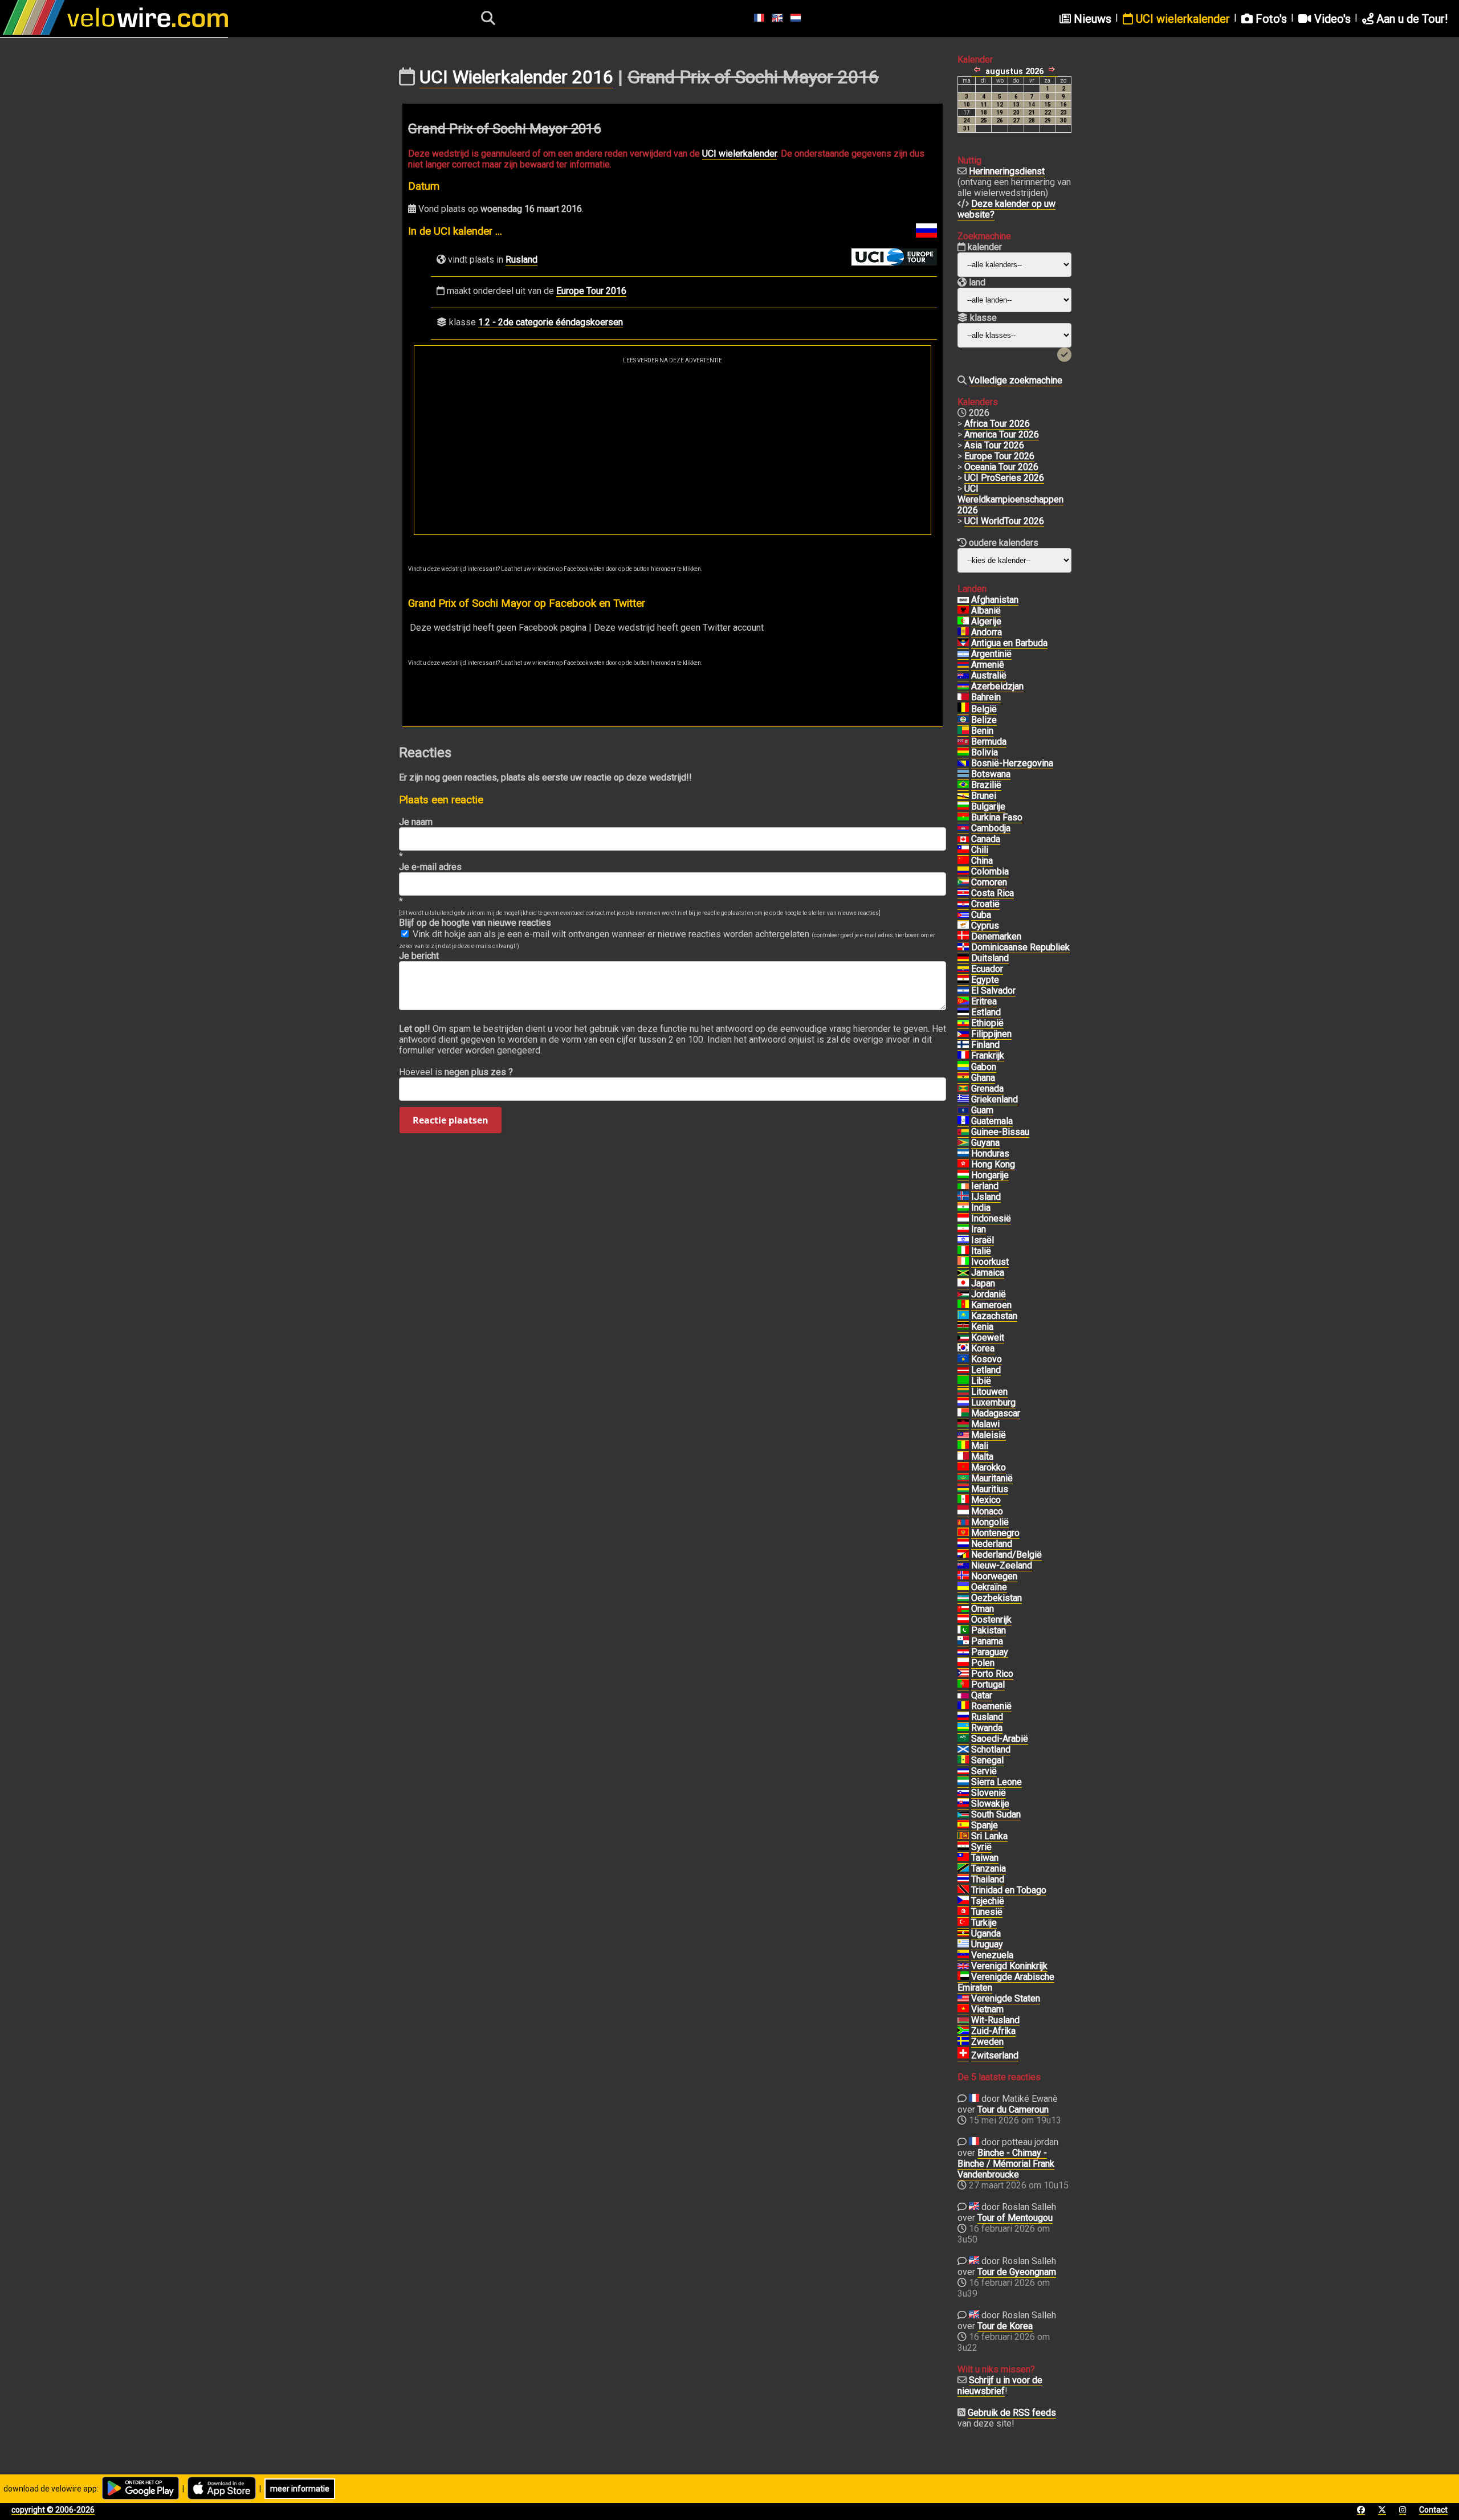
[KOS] (963, 1359)
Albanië (986, 610)
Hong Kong (993, 1164)
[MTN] (963, 1478)
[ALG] (963, 622)
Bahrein (986, 697)
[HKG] (963, 1165)
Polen (983, 1663)
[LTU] (963, 1392)
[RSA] (963, 2031)
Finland (985, 1045)
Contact (1433, 2510)
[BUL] (963, 807)
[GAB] (963, 1067)
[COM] (963, 883)
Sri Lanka (989, 1836)
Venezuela (992, 1955)
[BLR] (963, 2020)
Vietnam (987, 2009)
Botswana (991, 774)
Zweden (987, 2042)
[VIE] (963, 2010)
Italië (981, 1251)
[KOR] (963, 1349)
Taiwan (985, 1858)
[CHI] (963, 850)
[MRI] (963, 1489)
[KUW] (963, 1338)
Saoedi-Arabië (1000, 1739)
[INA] (963, 1219)
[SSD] (963, 1815)
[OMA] (963, 1609)
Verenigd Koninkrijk (1009, 1966)
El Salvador (993, 991)
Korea (983, 1348)
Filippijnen (991, 1034)
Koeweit (988, 1337)
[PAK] (963, 1631)
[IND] (963, 1208)
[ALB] (963, 611)
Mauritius (990, 1489)
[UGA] (963, 1934)
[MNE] (963, 1533)
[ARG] (963, 654)
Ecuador (987, 969)
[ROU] (963, 1706)
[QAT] (963, 1696)
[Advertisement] (673, 449)
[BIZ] (963, 720)
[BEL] (963, 709)
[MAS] (963, 1435)
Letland (986, 1370)
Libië (981, 1381)
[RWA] (963, 1728)
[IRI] (963, 1230)
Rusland (521, 260)
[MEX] (963, 1500)
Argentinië (991, 654)
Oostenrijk (991, 1620)
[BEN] (963, 731)
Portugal (988, 1684)
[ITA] (963, 1251)
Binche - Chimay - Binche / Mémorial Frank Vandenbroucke (1006, 2164)
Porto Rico (992, 1674)
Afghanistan (995, 600)
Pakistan (989, 1630)
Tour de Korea (1005, 2326)
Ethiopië (987, 1023)
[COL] (963, 872)
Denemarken (996, 936)
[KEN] (963, 1327)
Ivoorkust (990, 1262)
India (981, 1208)
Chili (980, 850)
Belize (984, 720)
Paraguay (990, 1652)
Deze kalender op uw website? (1006, 209)
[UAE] (963, 1977)
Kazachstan (994, 1316)
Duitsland (990, 958)
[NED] (963, 1544)
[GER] (963, 958)
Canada (986, 839)
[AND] (963, 632)
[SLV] (963, 991)
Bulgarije (988, 806)
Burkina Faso (997, 817)
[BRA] (963, 785)
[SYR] (963, 1847)
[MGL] (963, 1522)
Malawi (985, 1424)
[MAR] (963, 1468)
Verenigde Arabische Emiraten (1006, 1982)
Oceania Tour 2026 (1001, 467)
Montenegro (995, 1533)
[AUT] (963, 1620)
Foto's (1270, 19)
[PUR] (963, 1674)
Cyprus (985, 926)
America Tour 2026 (1002, 434)
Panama (987, 1641)
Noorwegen (994, 1576)
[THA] (963, 1880)
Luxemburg (993, 1402)
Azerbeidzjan (997, 686)
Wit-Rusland (995, 2020)
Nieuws (1091, 19)
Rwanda (987, 1728)
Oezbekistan (997, 1598)
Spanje (985, 1825)
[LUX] (963, 1403)
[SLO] (963, 1793)
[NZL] (963, 1566)
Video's (1331, 19)
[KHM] (963, 828)
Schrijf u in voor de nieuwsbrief (1000, 2386)
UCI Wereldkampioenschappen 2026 (1010, 499)
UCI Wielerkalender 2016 (516, 77)
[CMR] (963, 1305)
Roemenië (991, 1706)
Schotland (991, 1749)
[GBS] (963, 1132)
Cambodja (991, 828)
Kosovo (987, 1359)
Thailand (988, 1879)
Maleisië (989, 1435)
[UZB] (963, 1598)
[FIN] (963, 1045)
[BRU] (963, 796)
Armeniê (988, 665)
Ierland (985, 1186)
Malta (982, 1457)
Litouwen (989, 1392)
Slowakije (990, 1804)
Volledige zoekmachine (1016, 380)
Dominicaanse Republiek (1020, 947)
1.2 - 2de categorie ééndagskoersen (551, 322)
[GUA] (963, 1121)
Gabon (984, 1067)
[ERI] (963, 1002)
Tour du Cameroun (1013, 2109)
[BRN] (963, 697)
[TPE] (963, 1858)
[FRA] (963, 1056)
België (984, 709)
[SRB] (963, 1771)
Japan (983, 1283)
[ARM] (963, 665)
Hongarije (990, 1175)
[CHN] (963, 861)
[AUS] (963, 676)
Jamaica (988, 1273)
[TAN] (963, 1869)
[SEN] (963, 1761)
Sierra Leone (997, 1782)
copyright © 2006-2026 (53, 2510)
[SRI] (963, 1836)
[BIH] (963, 763)
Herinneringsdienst (1007, 171)
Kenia (982, 1327)
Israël (983, 1240)
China (982, 861)
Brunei (984, 796)
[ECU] (963, 969)
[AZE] (963, 687)
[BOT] (963, 774)
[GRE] (963, 1100)
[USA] (963, 1999)
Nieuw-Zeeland (1002, 1565)
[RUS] (963, 1717)
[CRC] (963, 893)
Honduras (990, 1153)
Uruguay (987, 1944)
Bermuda (989, 742)
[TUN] (963, 1912)
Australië (989, 675)
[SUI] (963, 2056)
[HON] (963, 1154)
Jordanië (989, 1294)
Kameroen (991, 1305)
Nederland (992, 1544)
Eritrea (984, 1001)
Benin (982, 731)
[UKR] (963, 1587)
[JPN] (963, 1284)
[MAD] (963, 1414)
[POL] (963, 1663)
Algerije (986, 621)
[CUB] (963, 915)
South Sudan (996, 1814)
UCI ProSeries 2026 (1004, 478)
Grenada (987, 1089)
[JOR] (963, 1294)
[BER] (963, 742)
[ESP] (963, 1825)
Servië (984, 1771)
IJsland (986, 1197)
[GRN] (963, 1089)
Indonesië (991, 1218)
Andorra (987, 632)
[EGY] (963, 980)
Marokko (989, 1467)
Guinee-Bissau (1000, 1132)
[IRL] (963, 1186)
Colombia (990, 871)
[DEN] (963, 937)
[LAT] (963, 1370)
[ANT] (963, 643)
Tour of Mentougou (1015, 2218)
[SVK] (963, 1804)
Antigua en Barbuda (1009, 643)
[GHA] (963, 1078)
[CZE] (963, 1901)
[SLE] (963, 1782)
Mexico (986, 1500)
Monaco (987, 1511)
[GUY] (963, 1143)
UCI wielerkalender (1181, 19)
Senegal (987, 1760)
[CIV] (963, 1262)
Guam (982, 1110)
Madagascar (996, 1413)
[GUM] (963, 1110)
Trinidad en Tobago (1009, 1890)
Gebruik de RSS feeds (1012, 2413)
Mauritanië (992, 1478)
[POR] (963, 1685)
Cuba (981, 915)
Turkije (984, 1923)
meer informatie (300, 2489)
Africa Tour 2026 (997, 424)
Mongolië (990, 1522)
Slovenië (989, 1793)
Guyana (985, 1143)
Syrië (981, 1847)
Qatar (982, 1695)
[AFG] (963, 600)
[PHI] (963, 1034)
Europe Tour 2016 (591, 291)
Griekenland (995, 1099)
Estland (986, 1012)
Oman (983, 1609)
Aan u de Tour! (1411, 19)
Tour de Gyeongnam (1017, 2272)
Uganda (986, 1933)
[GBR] (963, 1966)
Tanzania (989, 1868)
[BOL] (963, 753)
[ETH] (963, 1023)
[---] (963, 1555)
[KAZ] (963, 1316)
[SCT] (963, 1750)
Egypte (985, 980)
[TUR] (963, 1923)
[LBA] (963, 1381)
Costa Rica (993, 893)
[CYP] (963, 926)
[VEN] (963, 1955)
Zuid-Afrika (993, 2031)
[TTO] (963, 1890)
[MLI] (963, 1446)
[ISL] (963, 1197)
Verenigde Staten (1006, 1998)
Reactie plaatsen (451, 1120)
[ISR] (963, 1240)
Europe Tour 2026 (999, 456)
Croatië (985, 904)
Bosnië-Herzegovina (1012, 763)
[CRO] (963, 904)
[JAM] (963, 1273)
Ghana (983, 1078)
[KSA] (963, 1739)
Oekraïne (989, 1587)
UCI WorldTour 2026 (1004, 521)
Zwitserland (995, 2055)
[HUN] (963, 1175)
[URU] (963, 1945)
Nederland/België (1006, 1555)
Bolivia (985, 752)
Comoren (989, 882)
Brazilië (986, 785)
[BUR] (963, 818)
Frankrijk (988, 1055)
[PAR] (963, 1652)
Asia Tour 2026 (994, 445)
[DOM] (963, 947)
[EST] (963, 1012)
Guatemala (992, 1121)
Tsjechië (988, 1901)
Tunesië (987, 1912)
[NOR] (963, 1576)
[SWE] (963, 2042)
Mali (980, 1446)
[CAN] (963, 839)
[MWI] (963, 1424)
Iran (979, 1229)
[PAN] (963, 1641)
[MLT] (963, 1457)
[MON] (963, 1512)
